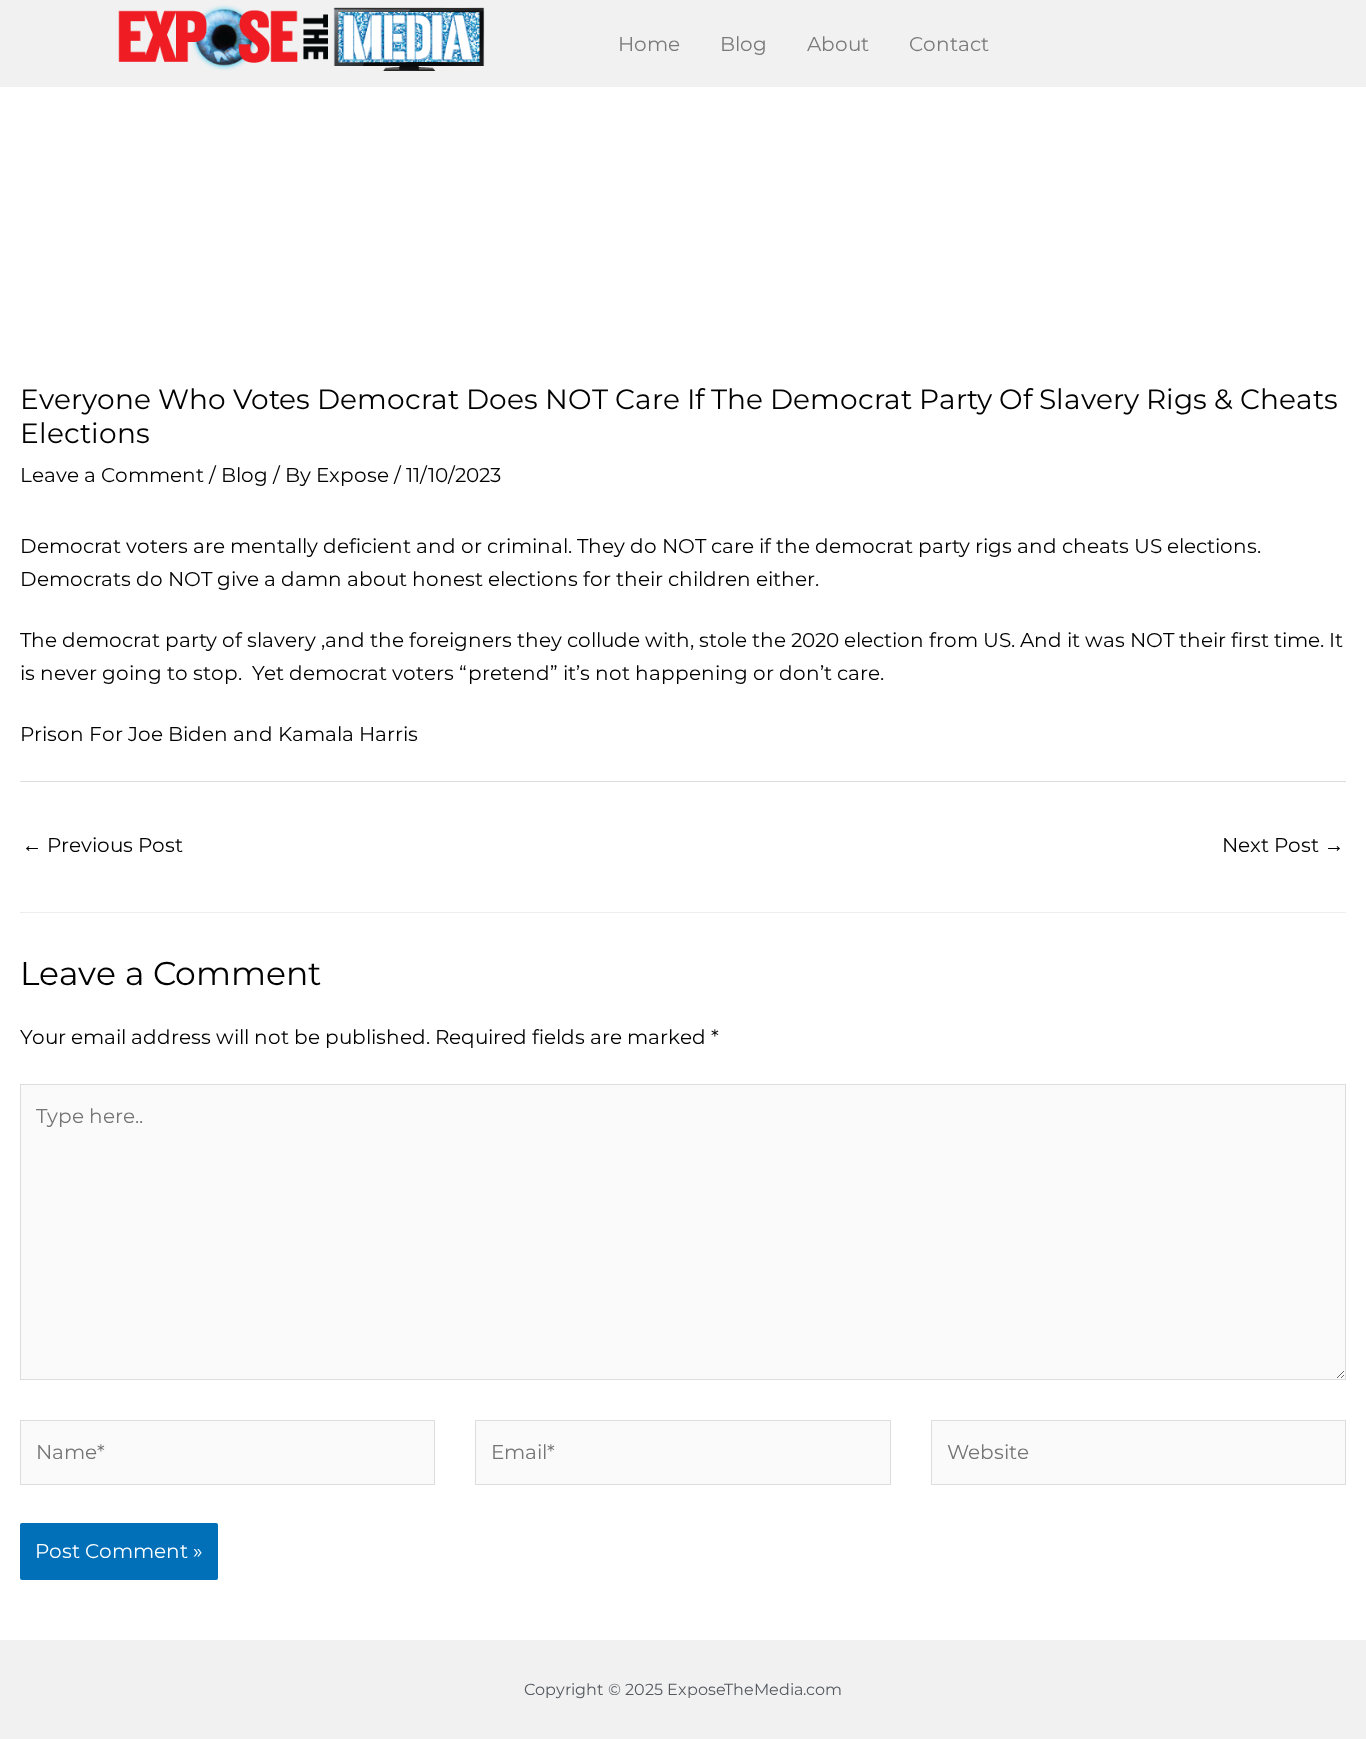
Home (649, 44)
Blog (743, 44)
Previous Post (102, 845)
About (838, 44)
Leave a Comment (112, 475)
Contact (949, 44)
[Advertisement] (683, 235)
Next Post (1283, 845)
